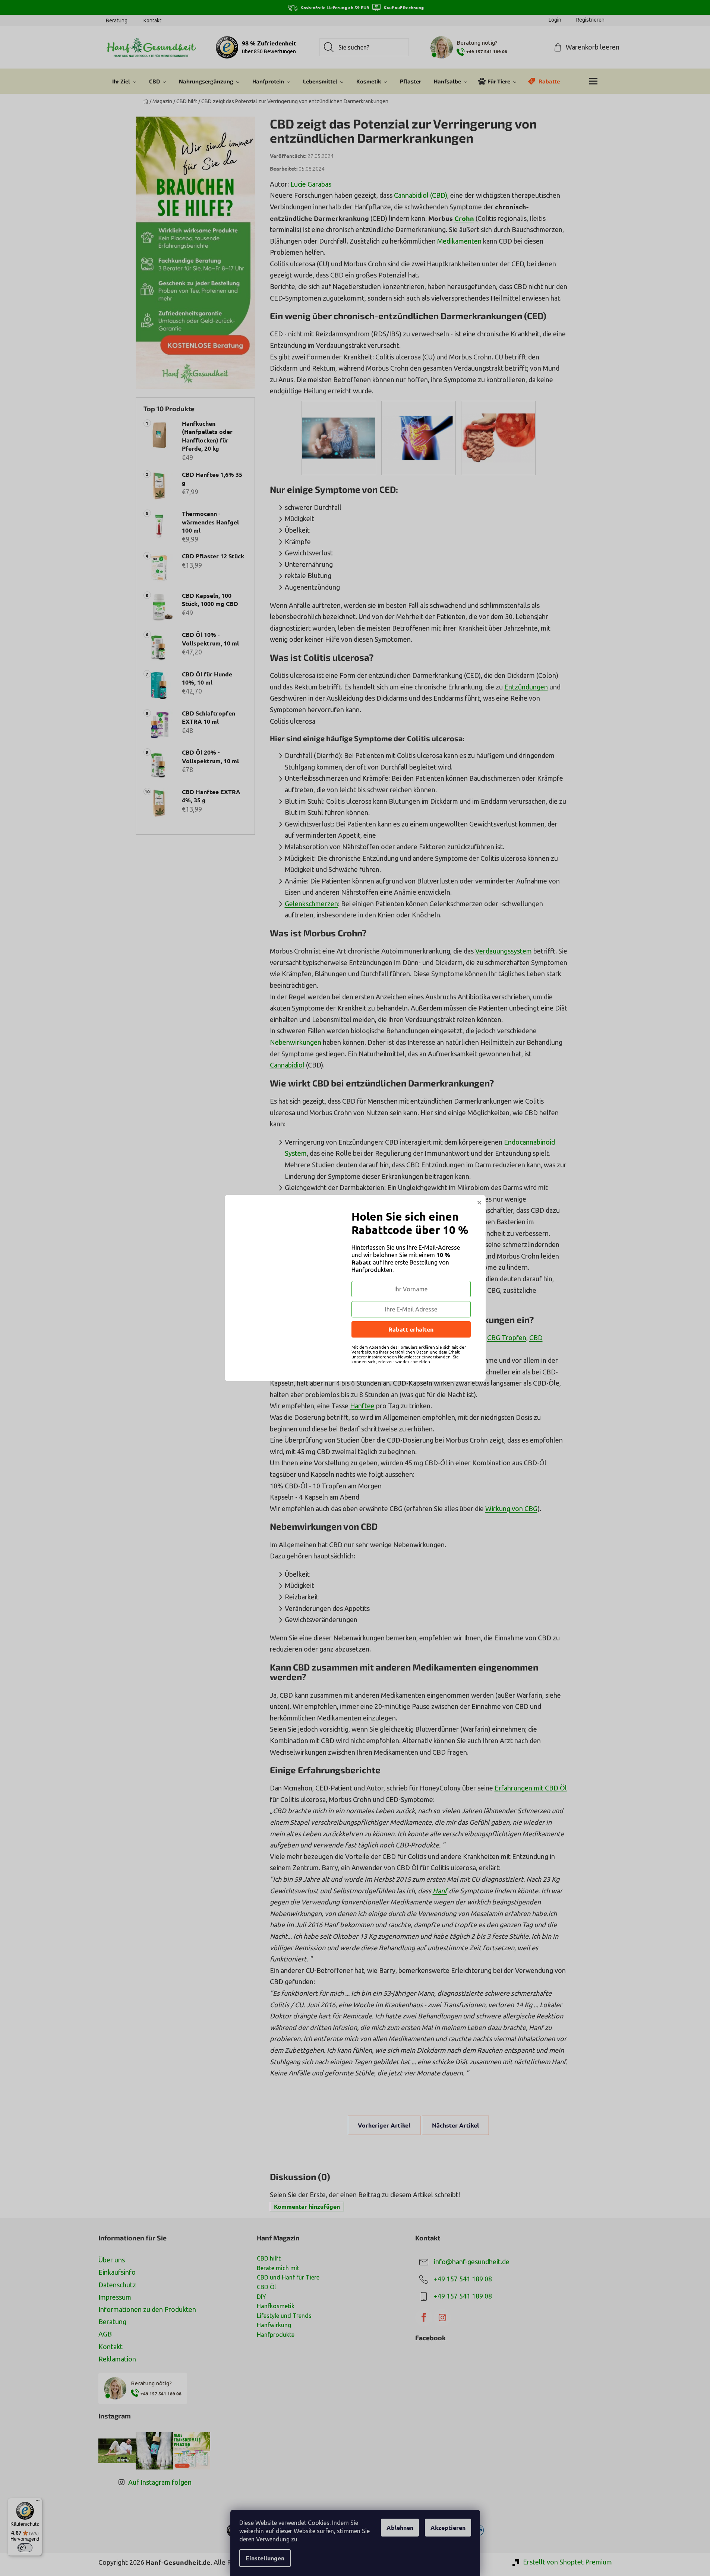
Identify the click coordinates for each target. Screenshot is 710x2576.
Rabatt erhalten (411, 1329)
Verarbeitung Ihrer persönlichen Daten (390, 1352)
